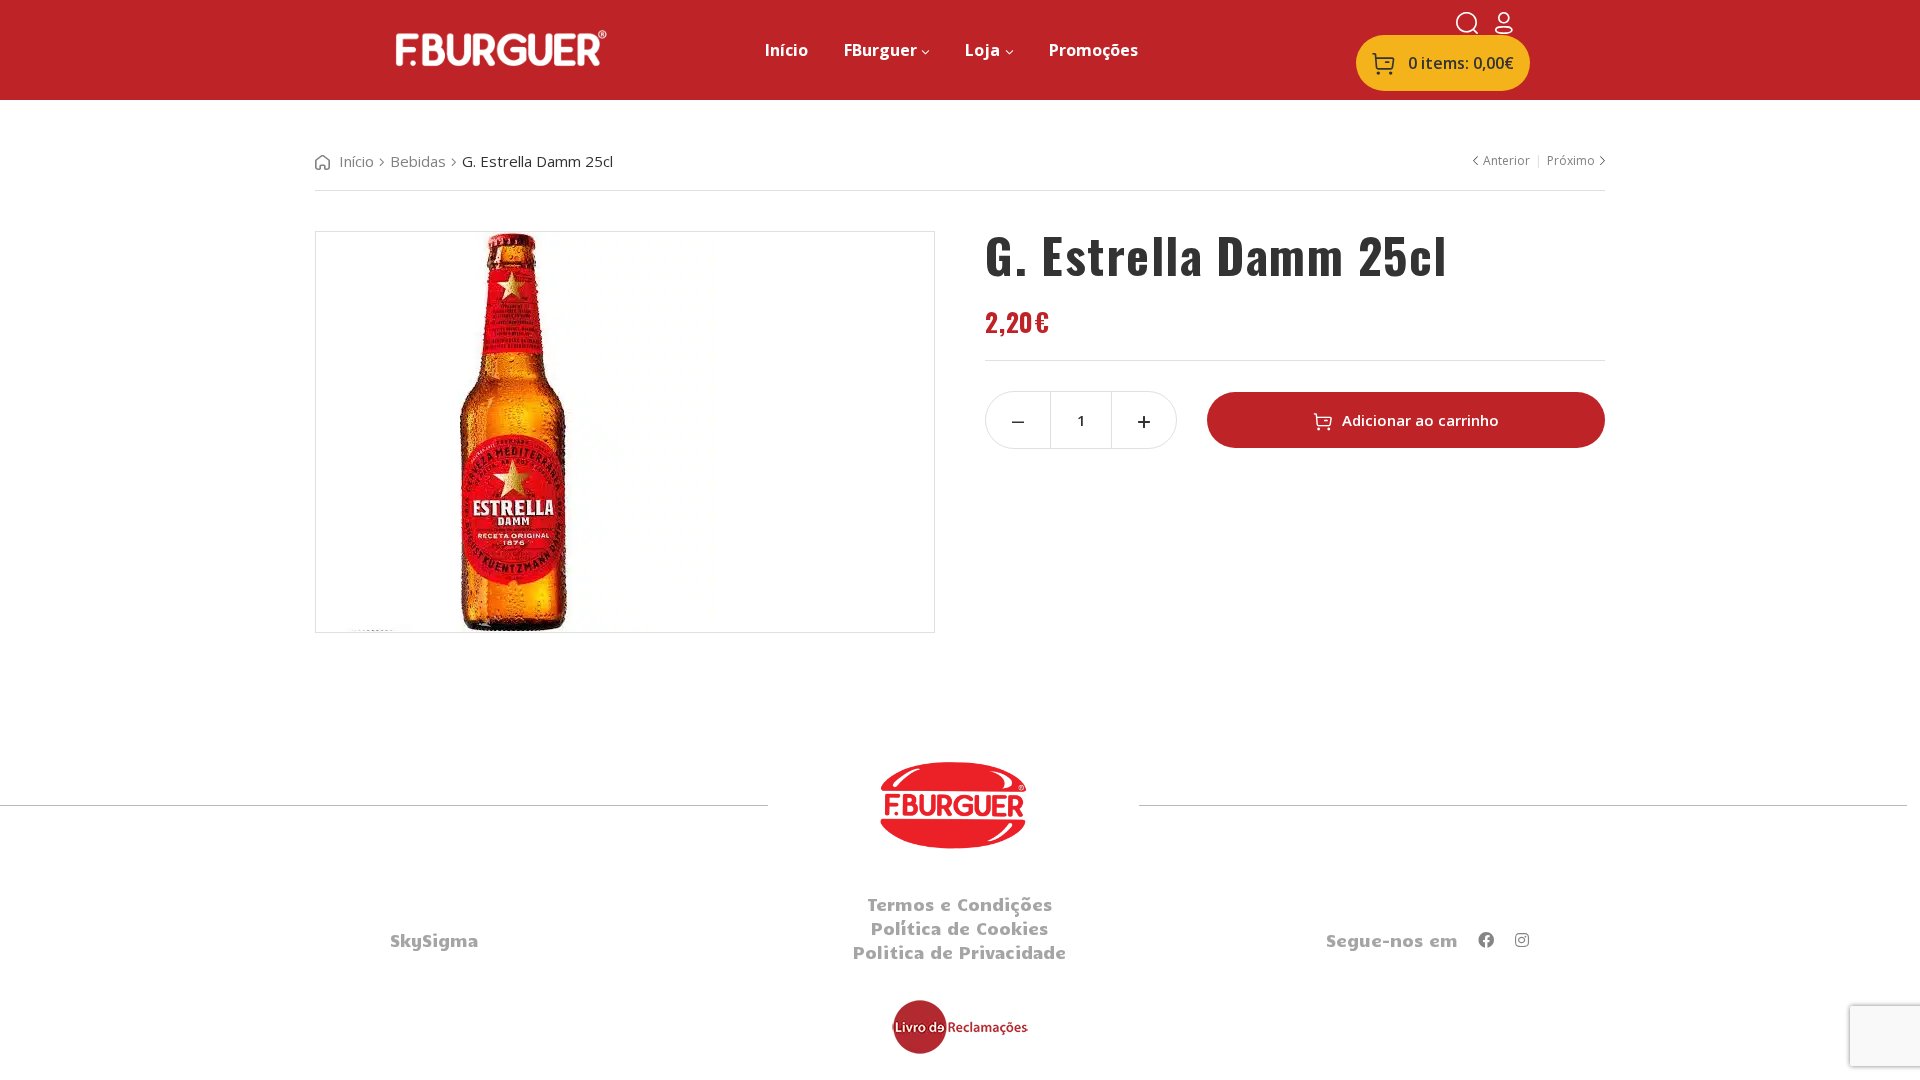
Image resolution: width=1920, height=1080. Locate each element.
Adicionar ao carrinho (1420, 420)
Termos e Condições (959, 904)
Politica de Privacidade (959, 952)
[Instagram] (1522, 940)
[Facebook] (1486, 940)
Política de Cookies (959, 928)
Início (356, 161)
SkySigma (434, 940)
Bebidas (418, 161)
